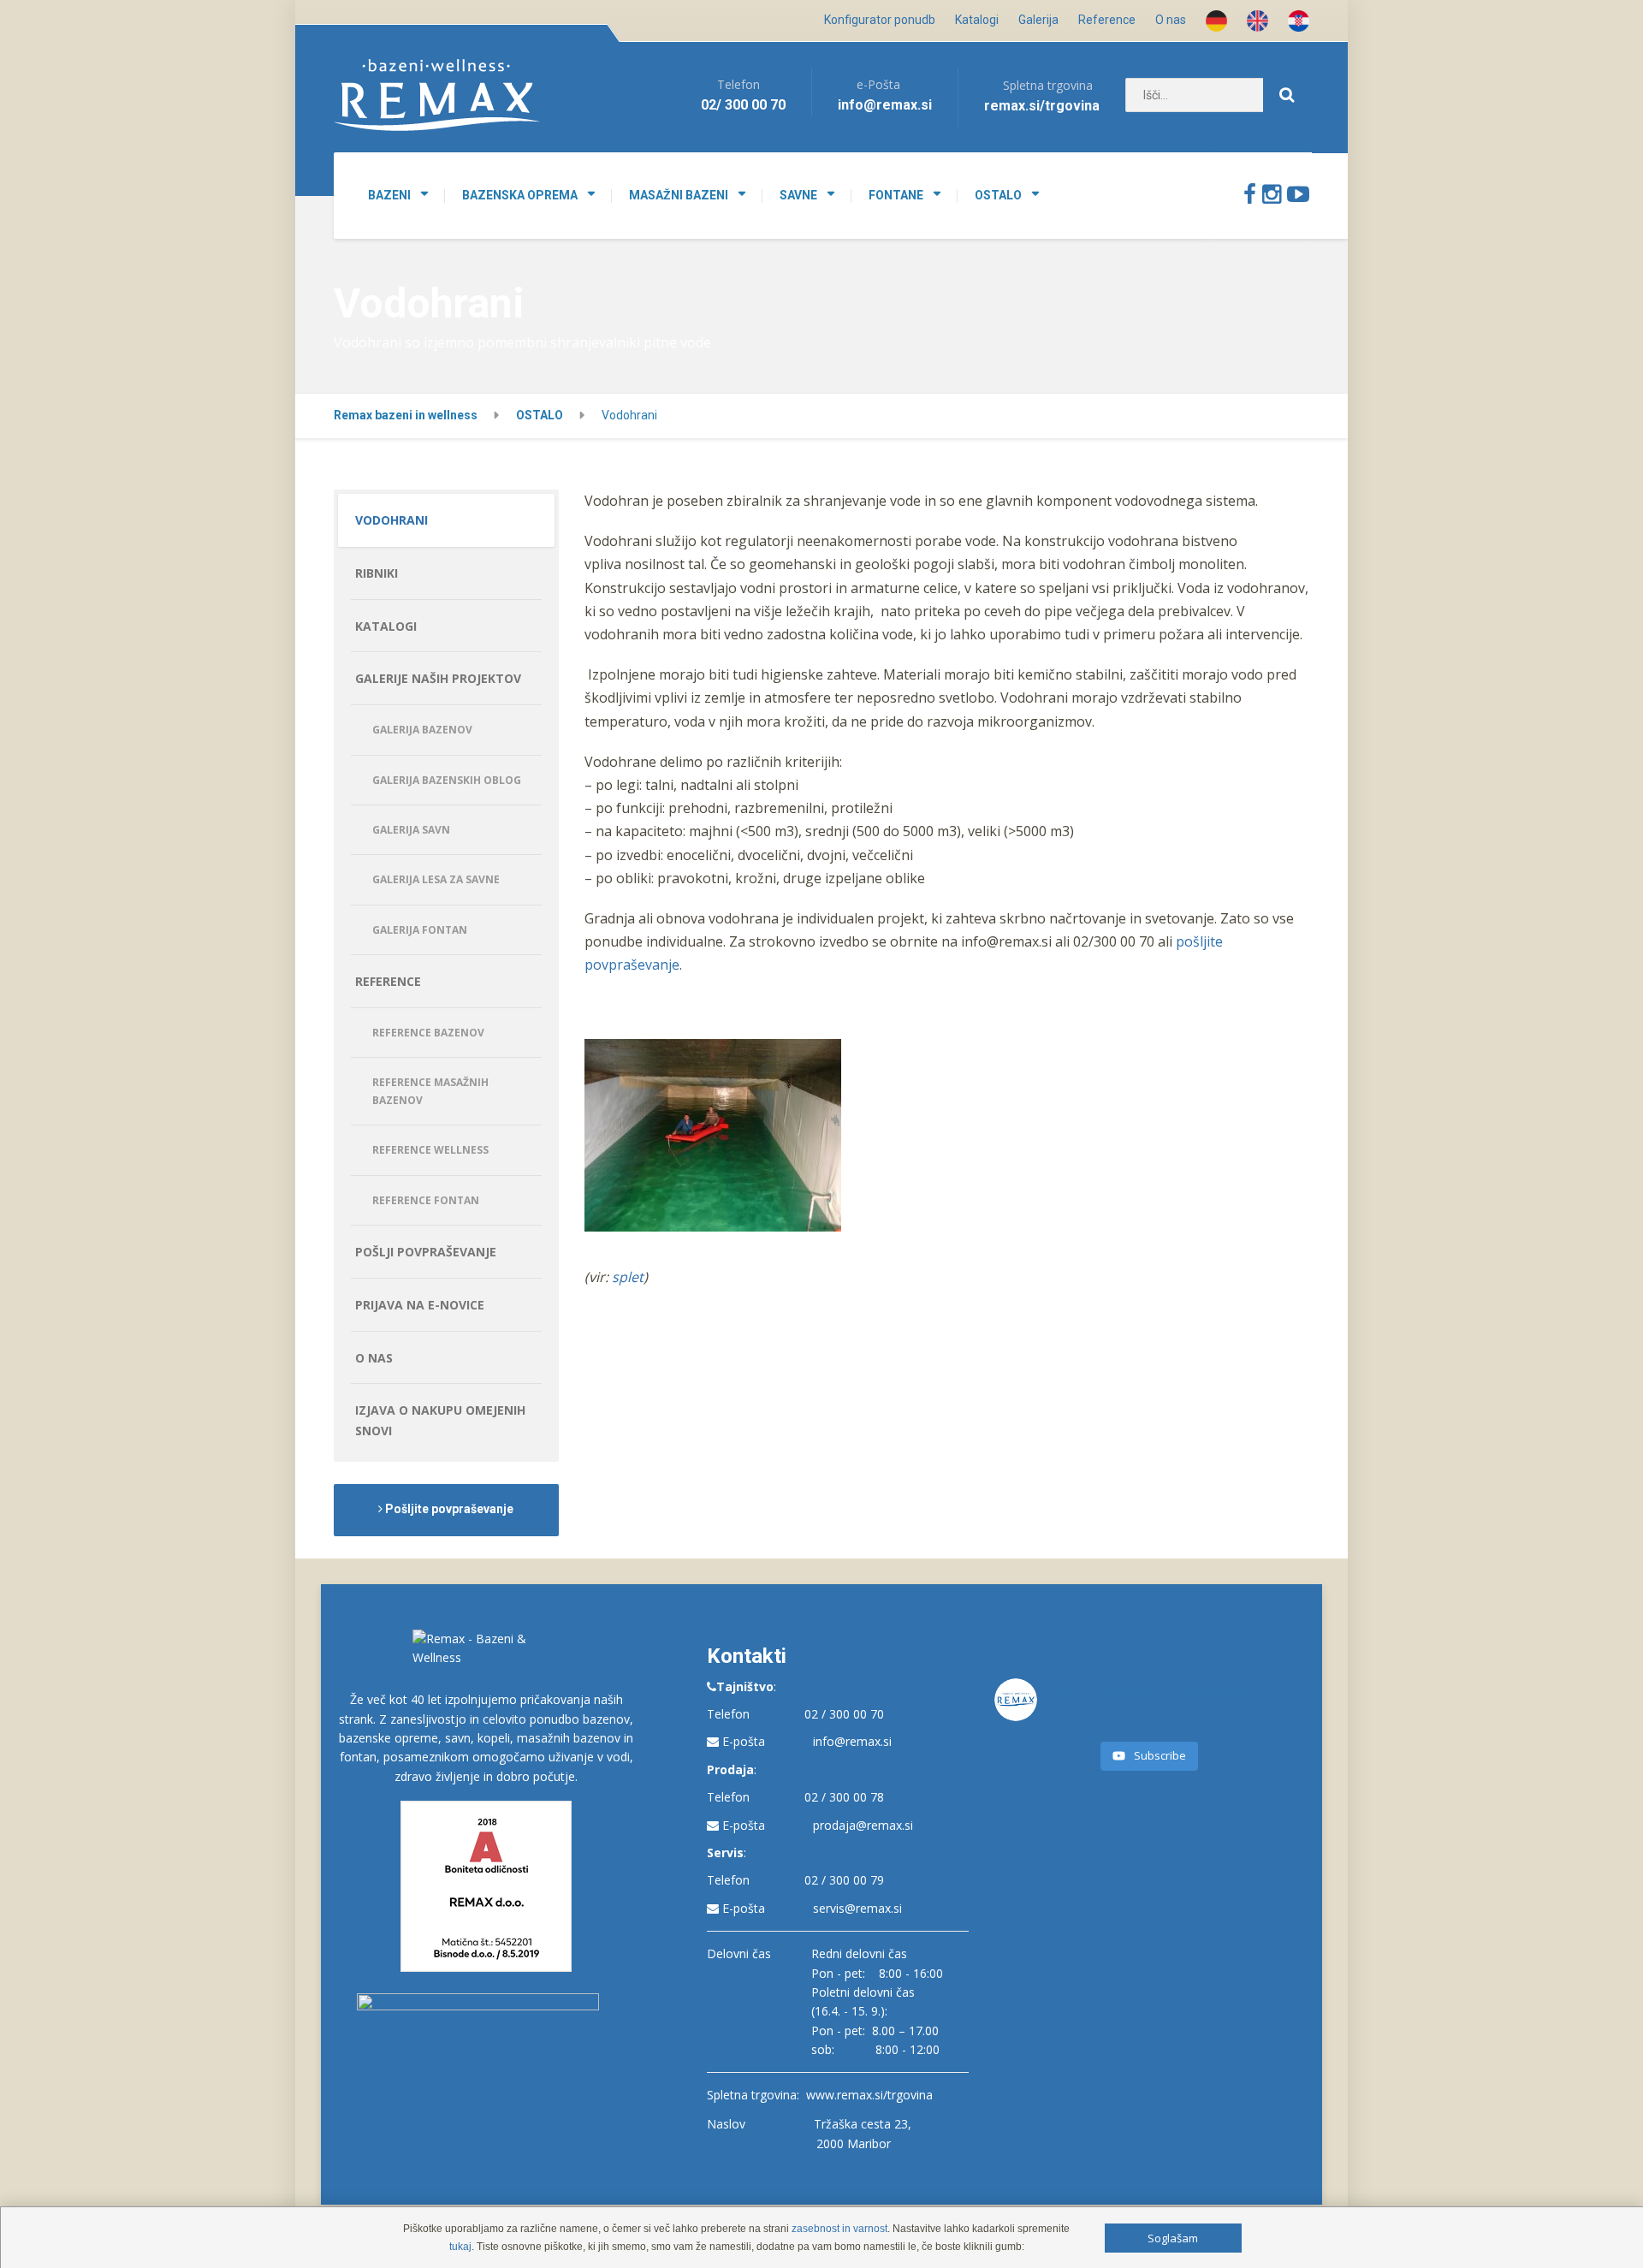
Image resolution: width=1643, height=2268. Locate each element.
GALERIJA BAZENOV (422, 730)
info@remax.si (852, 1741)
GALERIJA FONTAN (420, 930)
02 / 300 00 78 (844, 1797)
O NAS (374, 1358)
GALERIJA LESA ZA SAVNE (436, 879)
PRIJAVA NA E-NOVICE (420, 1305)
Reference (1107, 20)
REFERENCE (388, 981)
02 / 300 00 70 (844, 1714)
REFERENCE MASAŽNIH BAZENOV (430, 1091)
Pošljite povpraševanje (448, 1509)
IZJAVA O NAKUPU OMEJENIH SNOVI (440, 1420)
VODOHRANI (391, 520)
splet (628, 1277)
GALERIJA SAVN (411, 830)
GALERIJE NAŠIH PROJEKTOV (438, 678)
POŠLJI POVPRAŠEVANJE (426, 1252)
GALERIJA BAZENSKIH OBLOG (447, 780)
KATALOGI (386, 626)
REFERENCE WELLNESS (430, 1150)
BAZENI (389, 195)
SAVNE (798, 195)
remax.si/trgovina (1042, 106)
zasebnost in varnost (839, 2229)
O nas (1171, 20)
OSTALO (998, 195)
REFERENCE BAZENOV (428, 1033)
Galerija (1038, 20)
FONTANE (896, 195)
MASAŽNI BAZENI (679, 195)
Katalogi (977, 20)
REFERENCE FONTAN (426, 1200)
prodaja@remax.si (863, 1825)
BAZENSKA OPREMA (520, 195)
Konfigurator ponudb (880, 20)
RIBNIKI (377, 573)
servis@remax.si (857, 1908)
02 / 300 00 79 (844, 1880)
